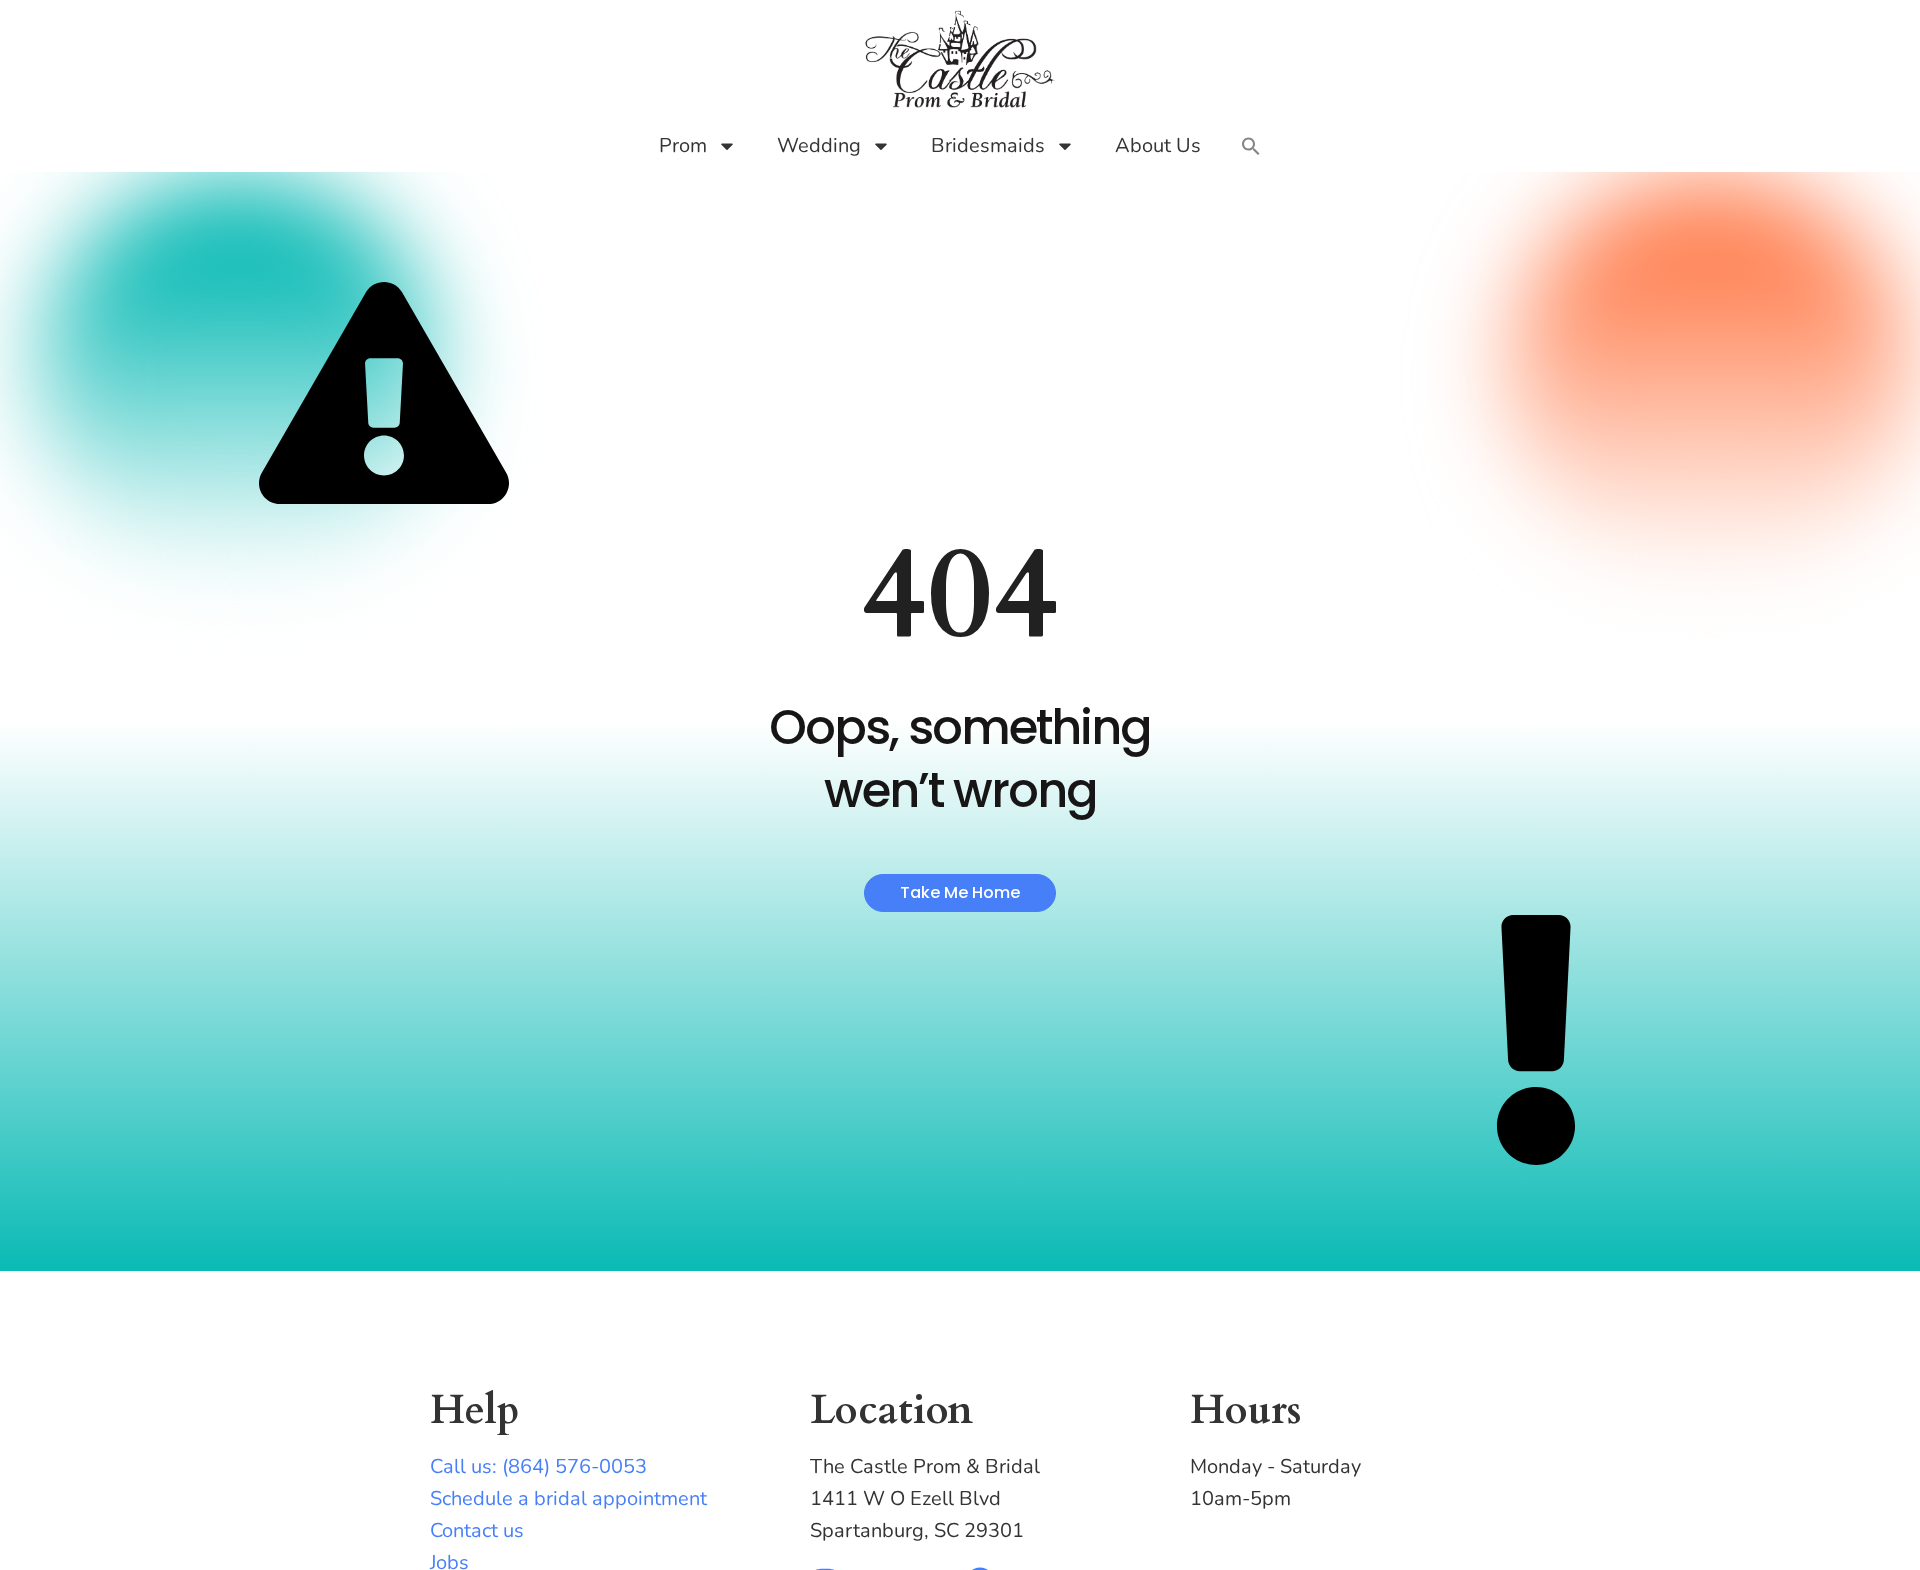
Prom (683, 145)
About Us (1158, 145)
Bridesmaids (988, 145)
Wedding (819, 145)
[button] (1251, 146)
